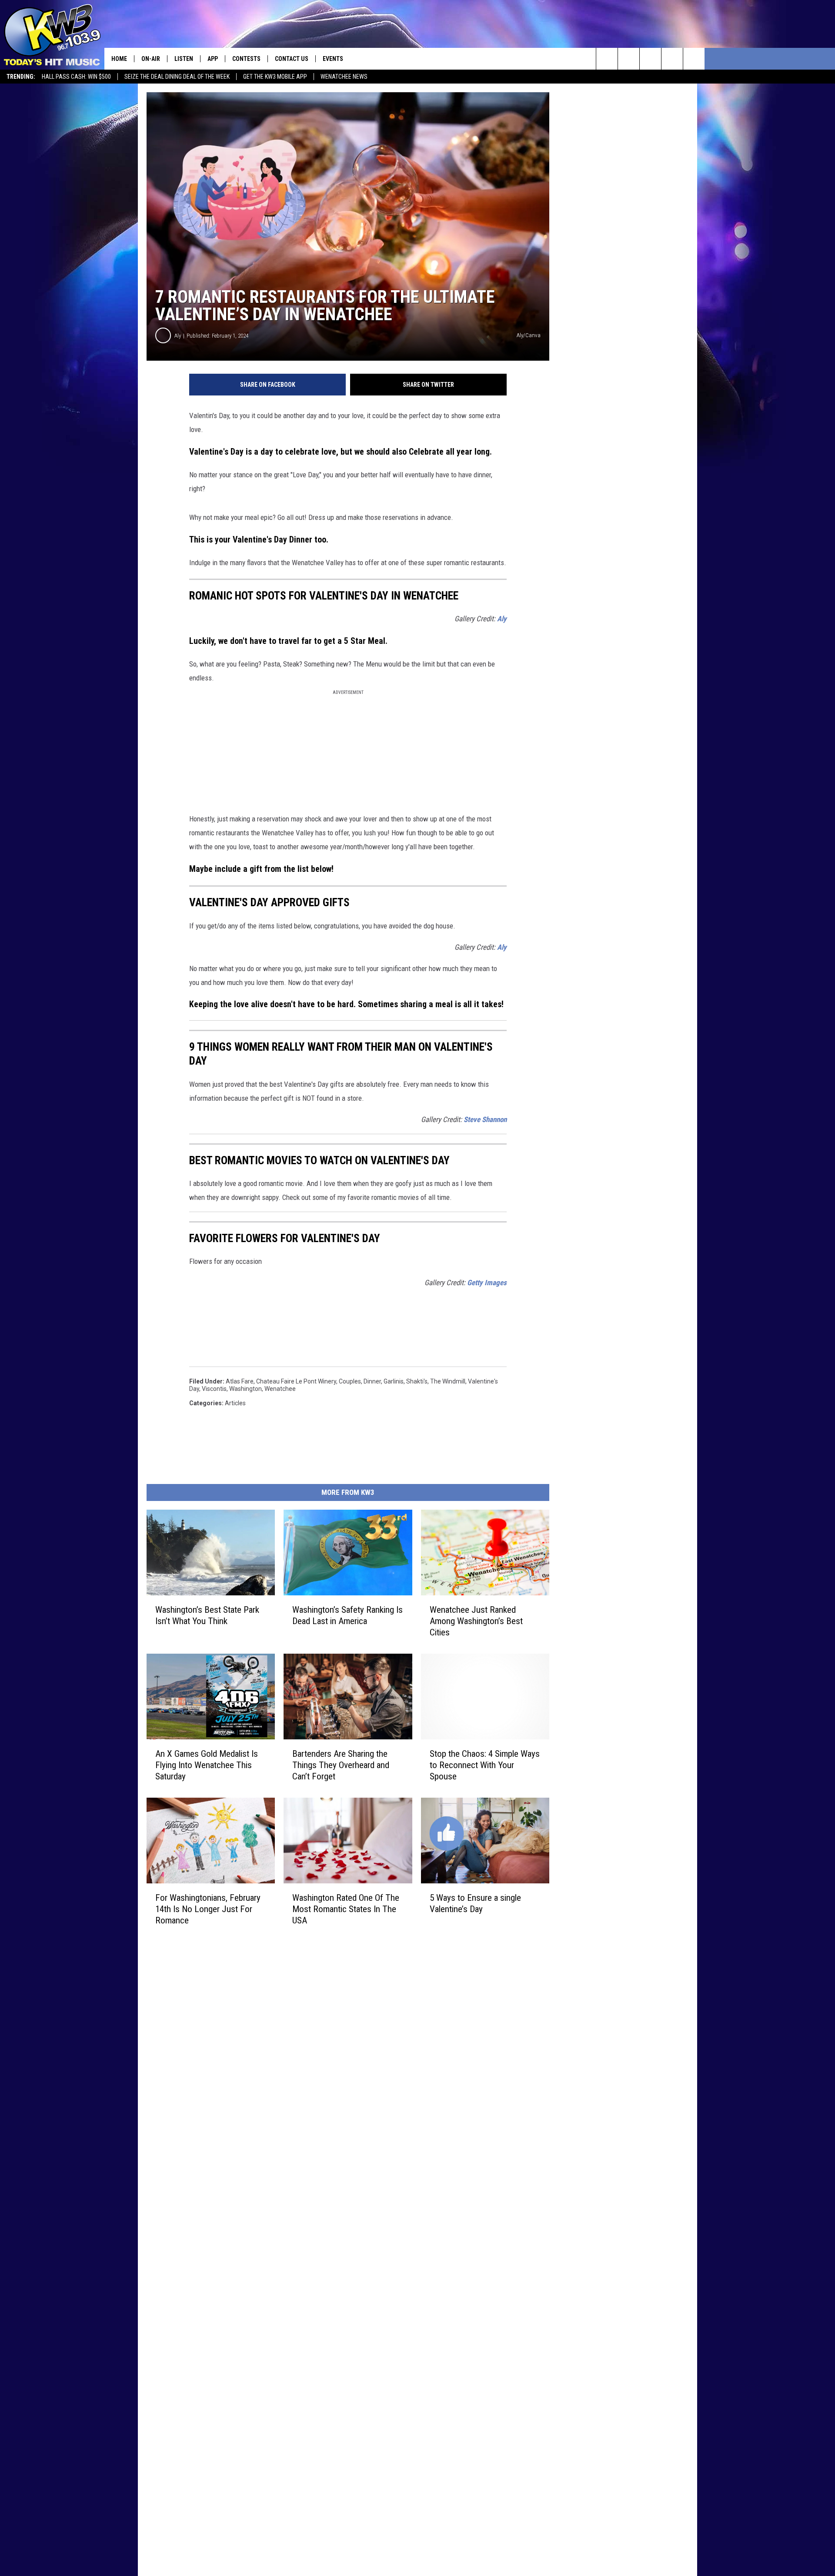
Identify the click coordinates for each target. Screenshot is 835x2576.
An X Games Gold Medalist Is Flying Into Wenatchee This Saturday (207, 1765)
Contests (246, 59)
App (213, 59)
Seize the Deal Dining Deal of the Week (177, 77)
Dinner (372, 1381)
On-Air (151, 59)
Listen (184, 59)
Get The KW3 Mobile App (275, 77)
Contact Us (292, 59)
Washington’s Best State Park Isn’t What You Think (207, 1615)
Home (119, 59)
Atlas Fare (240, 1381)
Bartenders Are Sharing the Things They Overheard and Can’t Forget (341, 1765)
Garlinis (394, 1381)
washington (245, 1389)
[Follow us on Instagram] (672, 59)
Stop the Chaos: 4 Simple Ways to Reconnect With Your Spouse (485, 1765)
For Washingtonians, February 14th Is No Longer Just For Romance (208, 1909)
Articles (235, 1403)
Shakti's (417, 1381)
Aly (178, 336)
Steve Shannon (485, 1119)
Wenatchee (280, 1389)
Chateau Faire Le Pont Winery (296, 1381)
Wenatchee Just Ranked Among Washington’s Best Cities (476, 1621)
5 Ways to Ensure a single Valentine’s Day (475, 1903)
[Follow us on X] (694, 59)
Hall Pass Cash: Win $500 (76, 77)
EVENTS (333, 59)
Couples (350, 1381)
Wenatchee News (344, 77)
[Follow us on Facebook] (650, 59)
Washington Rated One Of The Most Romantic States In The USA (346, 1909)
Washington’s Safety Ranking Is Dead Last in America (347, 1615)
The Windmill (448, 1381)
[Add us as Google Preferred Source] (629, 59)
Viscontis (214, 1389)
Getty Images (487, 1283)
